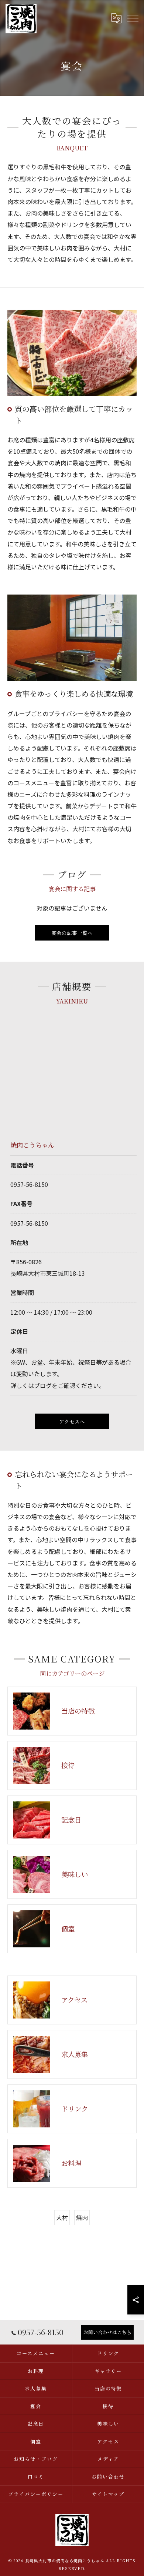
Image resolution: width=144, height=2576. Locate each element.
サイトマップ (108, 2494)
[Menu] (133, 18)
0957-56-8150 (29, 1184)
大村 (62, 2217)
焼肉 (82, 2217)
